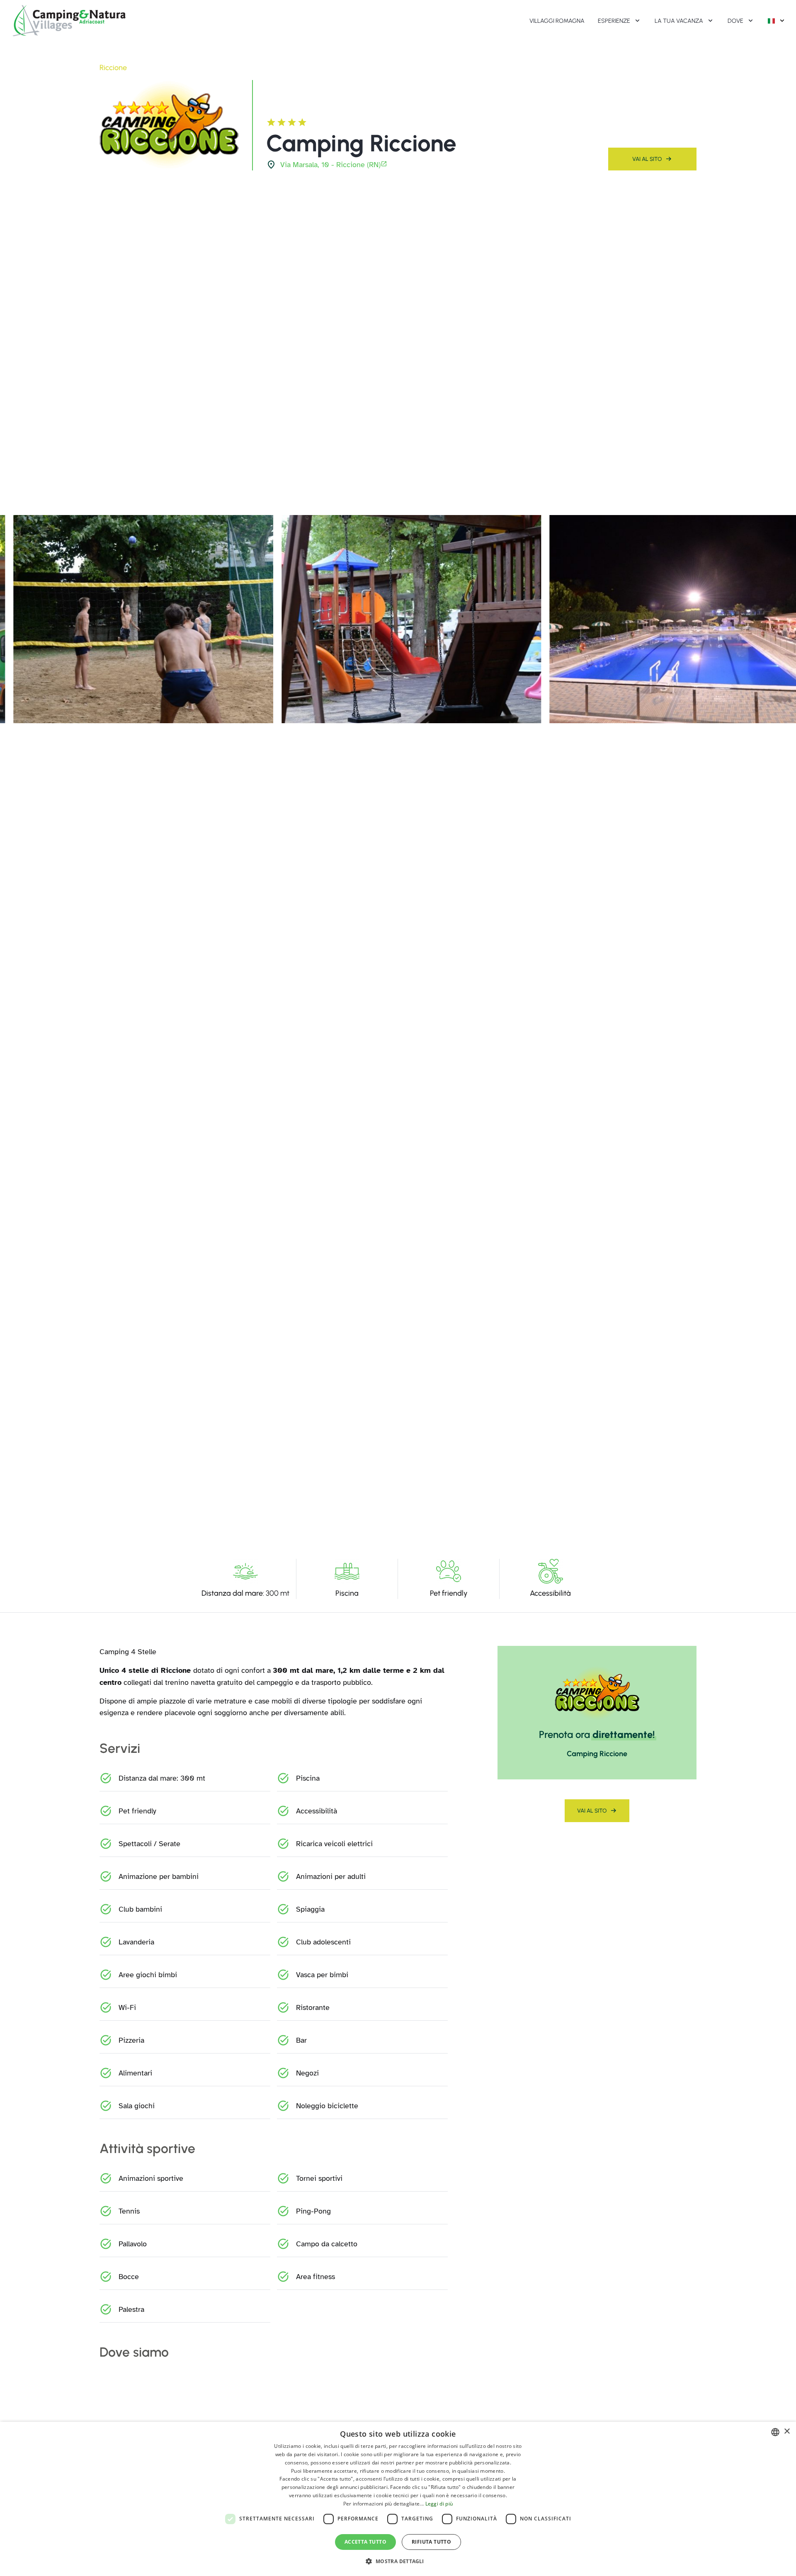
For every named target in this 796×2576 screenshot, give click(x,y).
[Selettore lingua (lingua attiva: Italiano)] (777, 21)
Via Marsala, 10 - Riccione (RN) (330, 165)
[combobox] (775, 2432)
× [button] (787, 2431)
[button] (398, 2561)
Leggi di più (439, 2504)
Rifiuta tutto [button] (431, 2542)
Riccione (113, 68)
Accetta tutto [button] (365, 2542)
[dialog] (398, 2499)
